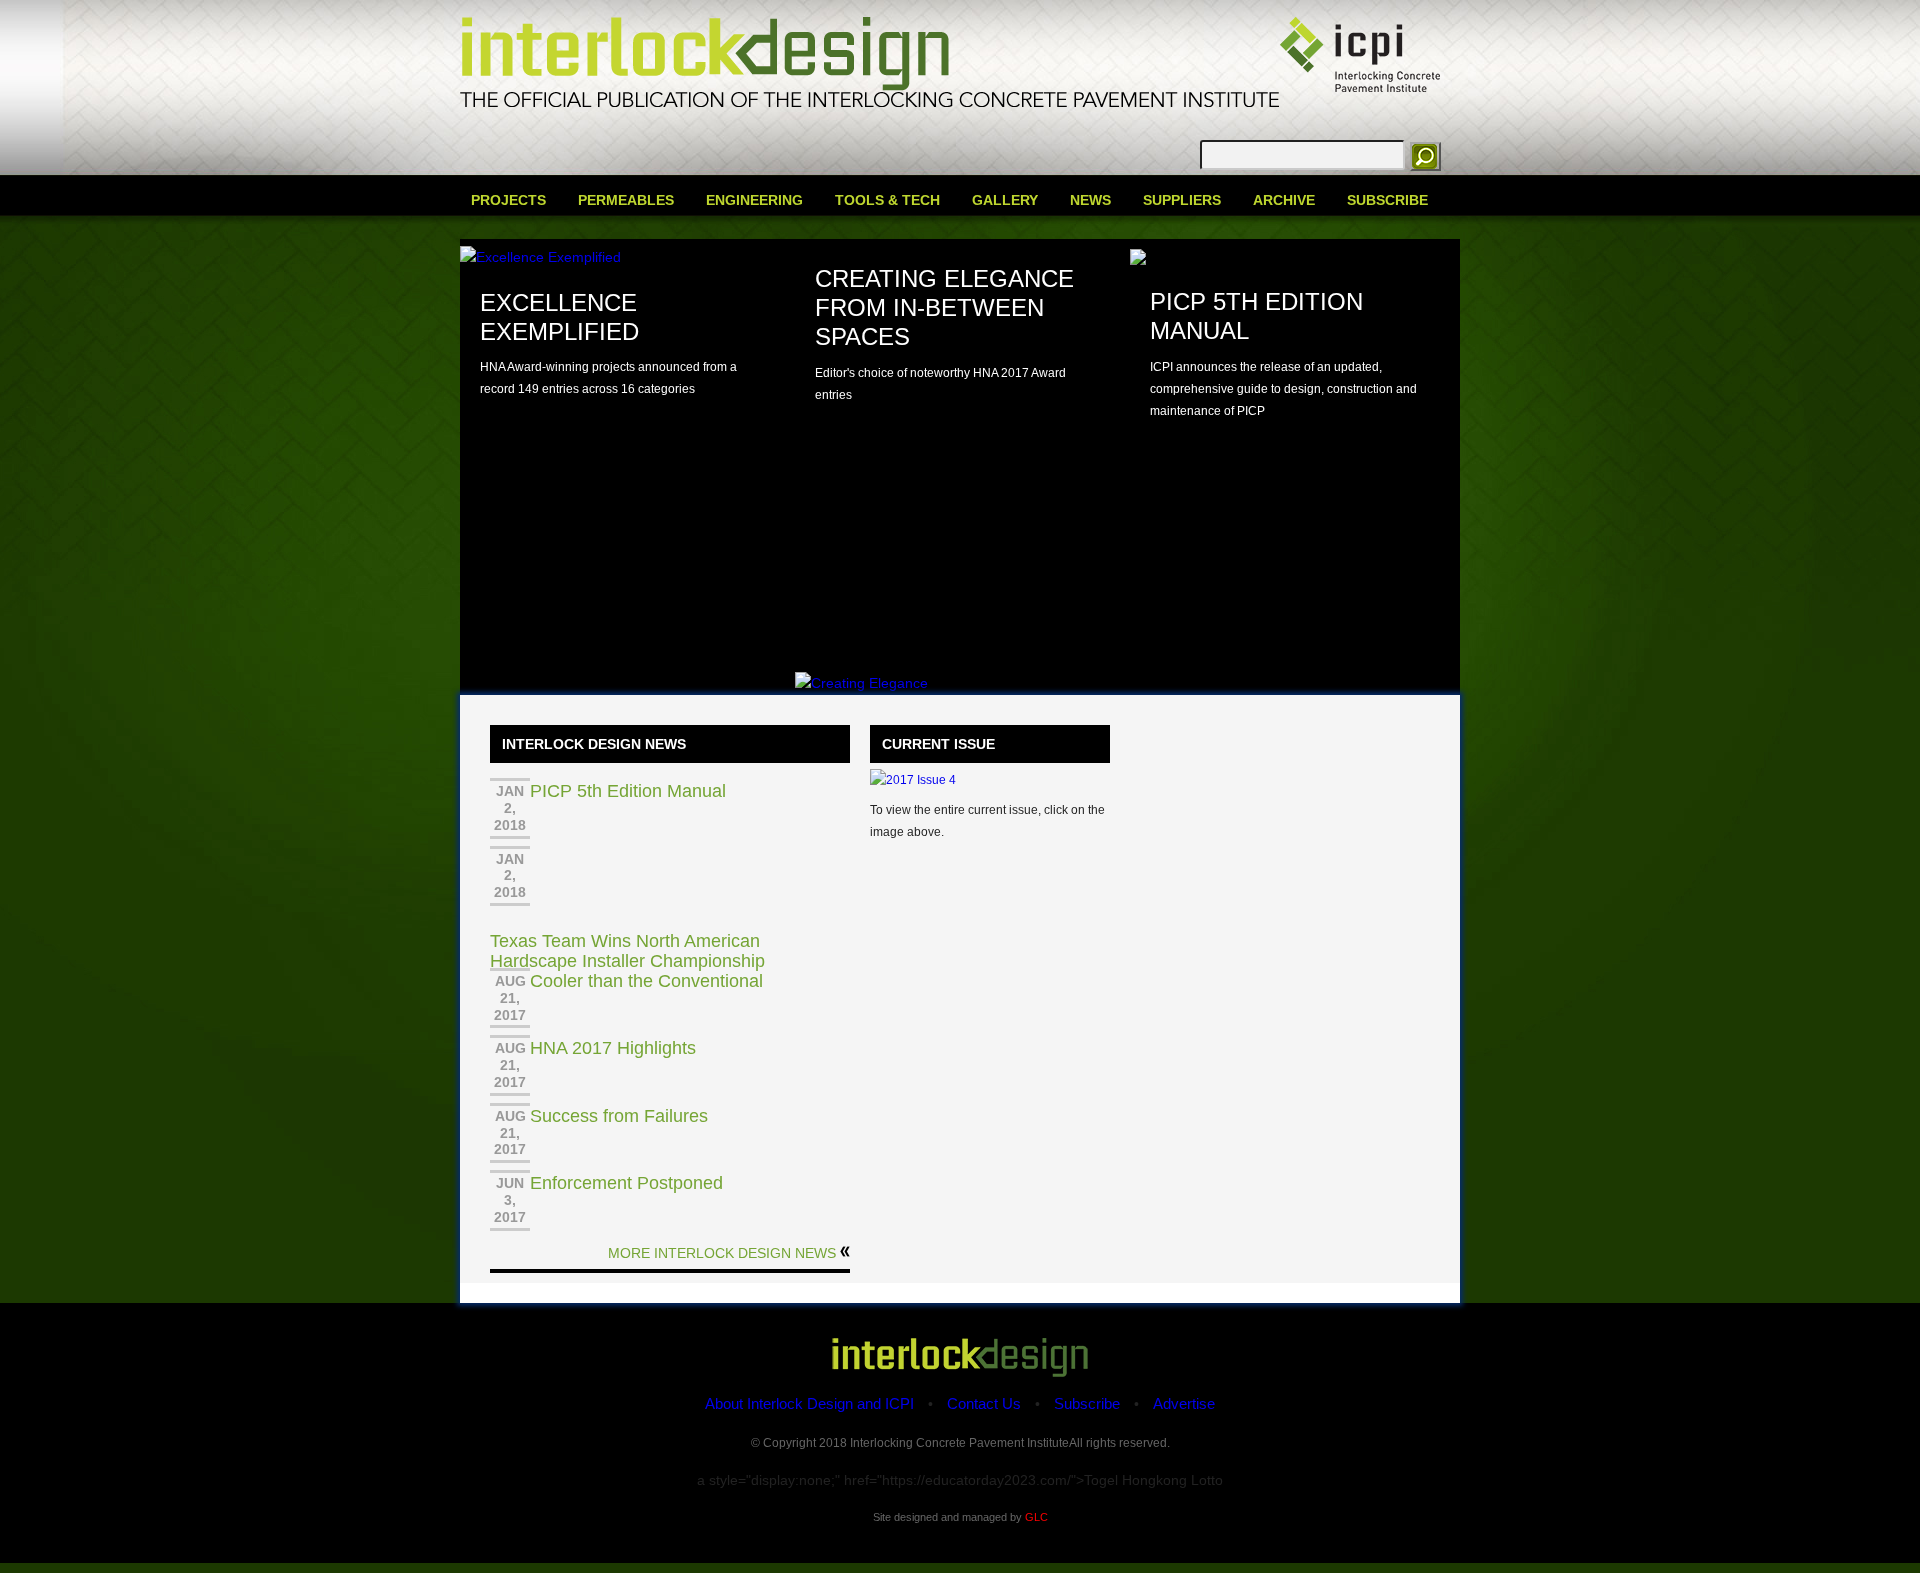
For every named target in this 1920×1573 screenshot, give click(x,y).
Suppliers (1182, 200)
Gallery (1005, 200)
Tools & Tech (887, 200)
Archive (1284, 200)
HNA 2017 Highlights (613, 1048)
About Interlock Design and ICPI (809, 1403)
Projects (508, 200)
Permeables (626, 200)
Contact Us (984, 1403)
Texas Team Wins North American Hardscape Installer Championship (627, 951)
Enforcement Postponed (626, 1183)
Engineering (754, 200)
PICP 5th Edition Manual (628, 791)
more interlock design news (722, 1253)
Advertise (1184, 1403)
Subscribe (1387, 200)
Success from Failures (619, 1116)
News (1090, 200)
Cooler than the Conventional (646, 981)
